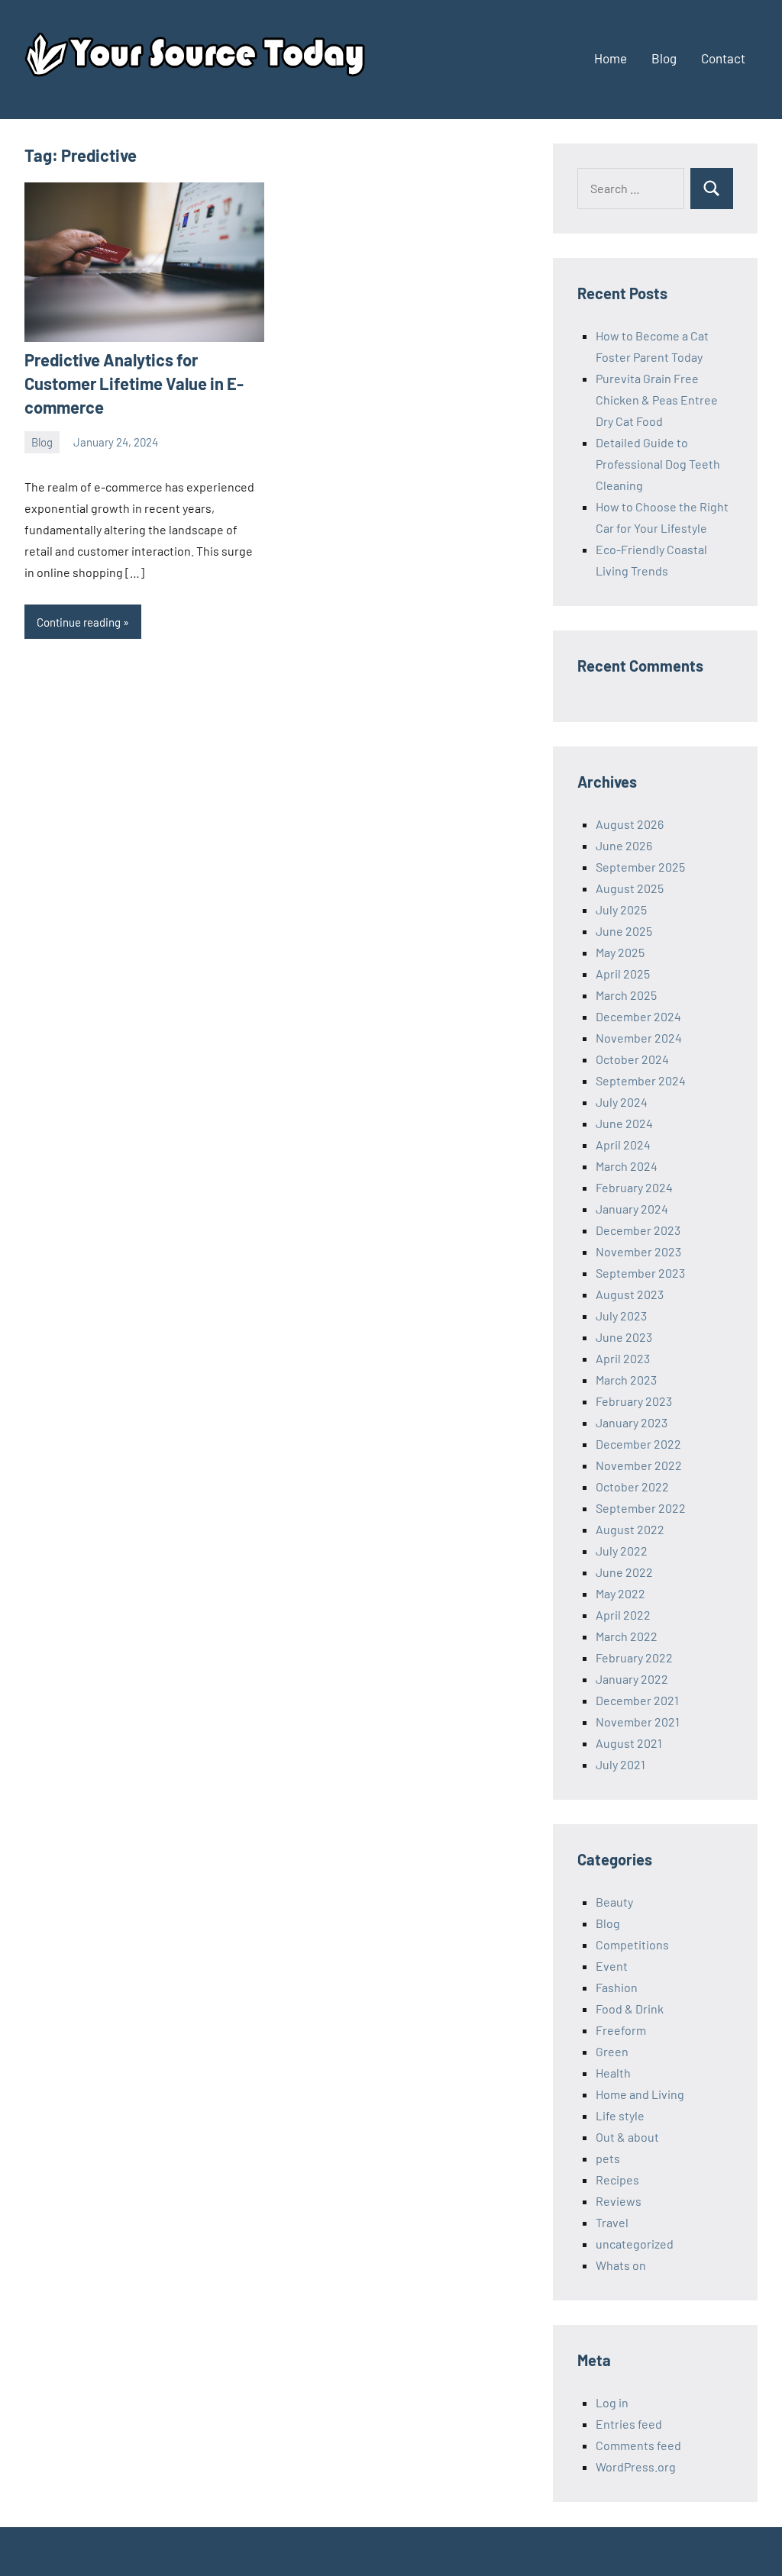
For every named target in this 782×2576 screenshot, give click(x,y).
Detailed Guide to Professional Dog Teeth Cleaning (658, 464)
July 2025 (621, 909)
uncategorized (635, 2244)
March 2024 (627, 1166)
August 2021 (629, 1743)
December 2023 (638, 1230)
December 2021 (637, 1700)
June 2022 (624, 1572)
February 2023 (634, 1401)
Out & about (627, 2137)
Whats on (621, 2265)
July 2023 (621, 1315)
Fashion (617, 1987)
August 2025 (630, 888)
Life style (620, 2115)
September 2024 (641, 1080)
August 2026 (630, 824)
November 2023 (638, 1251)
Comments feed (638, 2445)
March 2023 (626, 1380)
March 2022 (627, 1636)
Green (612, 2051)
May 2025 (620, 952)
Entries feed (629, 2424)
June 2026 (624, 845)
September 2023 (640, 1273)
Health (613, 2073)
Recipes (617, 2179)
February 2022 (634, 1657)
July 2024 (622, 1102)
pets (608, 2158)
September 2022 (641, 1508)
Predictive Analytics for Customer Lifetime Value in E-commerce (134, 383)
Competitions (632, 1944)
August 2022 (630, 1529)
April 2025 (623, 974)
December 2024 (638, 1016)
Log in (612, 2402)
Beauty (614, 1902)
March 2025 (626, 995)
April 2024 (623, 1145)
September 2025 (640, 867)
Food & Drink (630, 2009)
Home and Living (640, 2094)
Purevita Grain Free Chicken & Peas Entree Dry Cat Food (657, 400)
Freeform (621, 2030)
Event (612, 1966)
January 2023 (632, 1422)
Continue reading (79, 622)
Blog (664, 58)
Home (611, 58)
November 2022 (639, 1465)
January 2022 (632, 1679)
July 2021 (620, 1764)
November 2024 (639, 1038)
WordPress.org (636, 2466)
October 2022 (632, 1486)
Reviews (619, 2201)
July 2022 (622, 1551)
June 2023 (624, 1337)
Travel (612, 2222)
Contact (723, 58)
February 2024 (634, 1187)
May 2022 (620, 1593)
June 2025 (624, 931)
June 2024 (624, 1123)
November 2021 (638, 1722)
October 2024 (632, 1059)
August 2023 (630, 1294)
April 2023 (623, 1358)
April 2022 (623, 1615)
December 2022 (638, 1444)
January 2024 (632, 1209)
